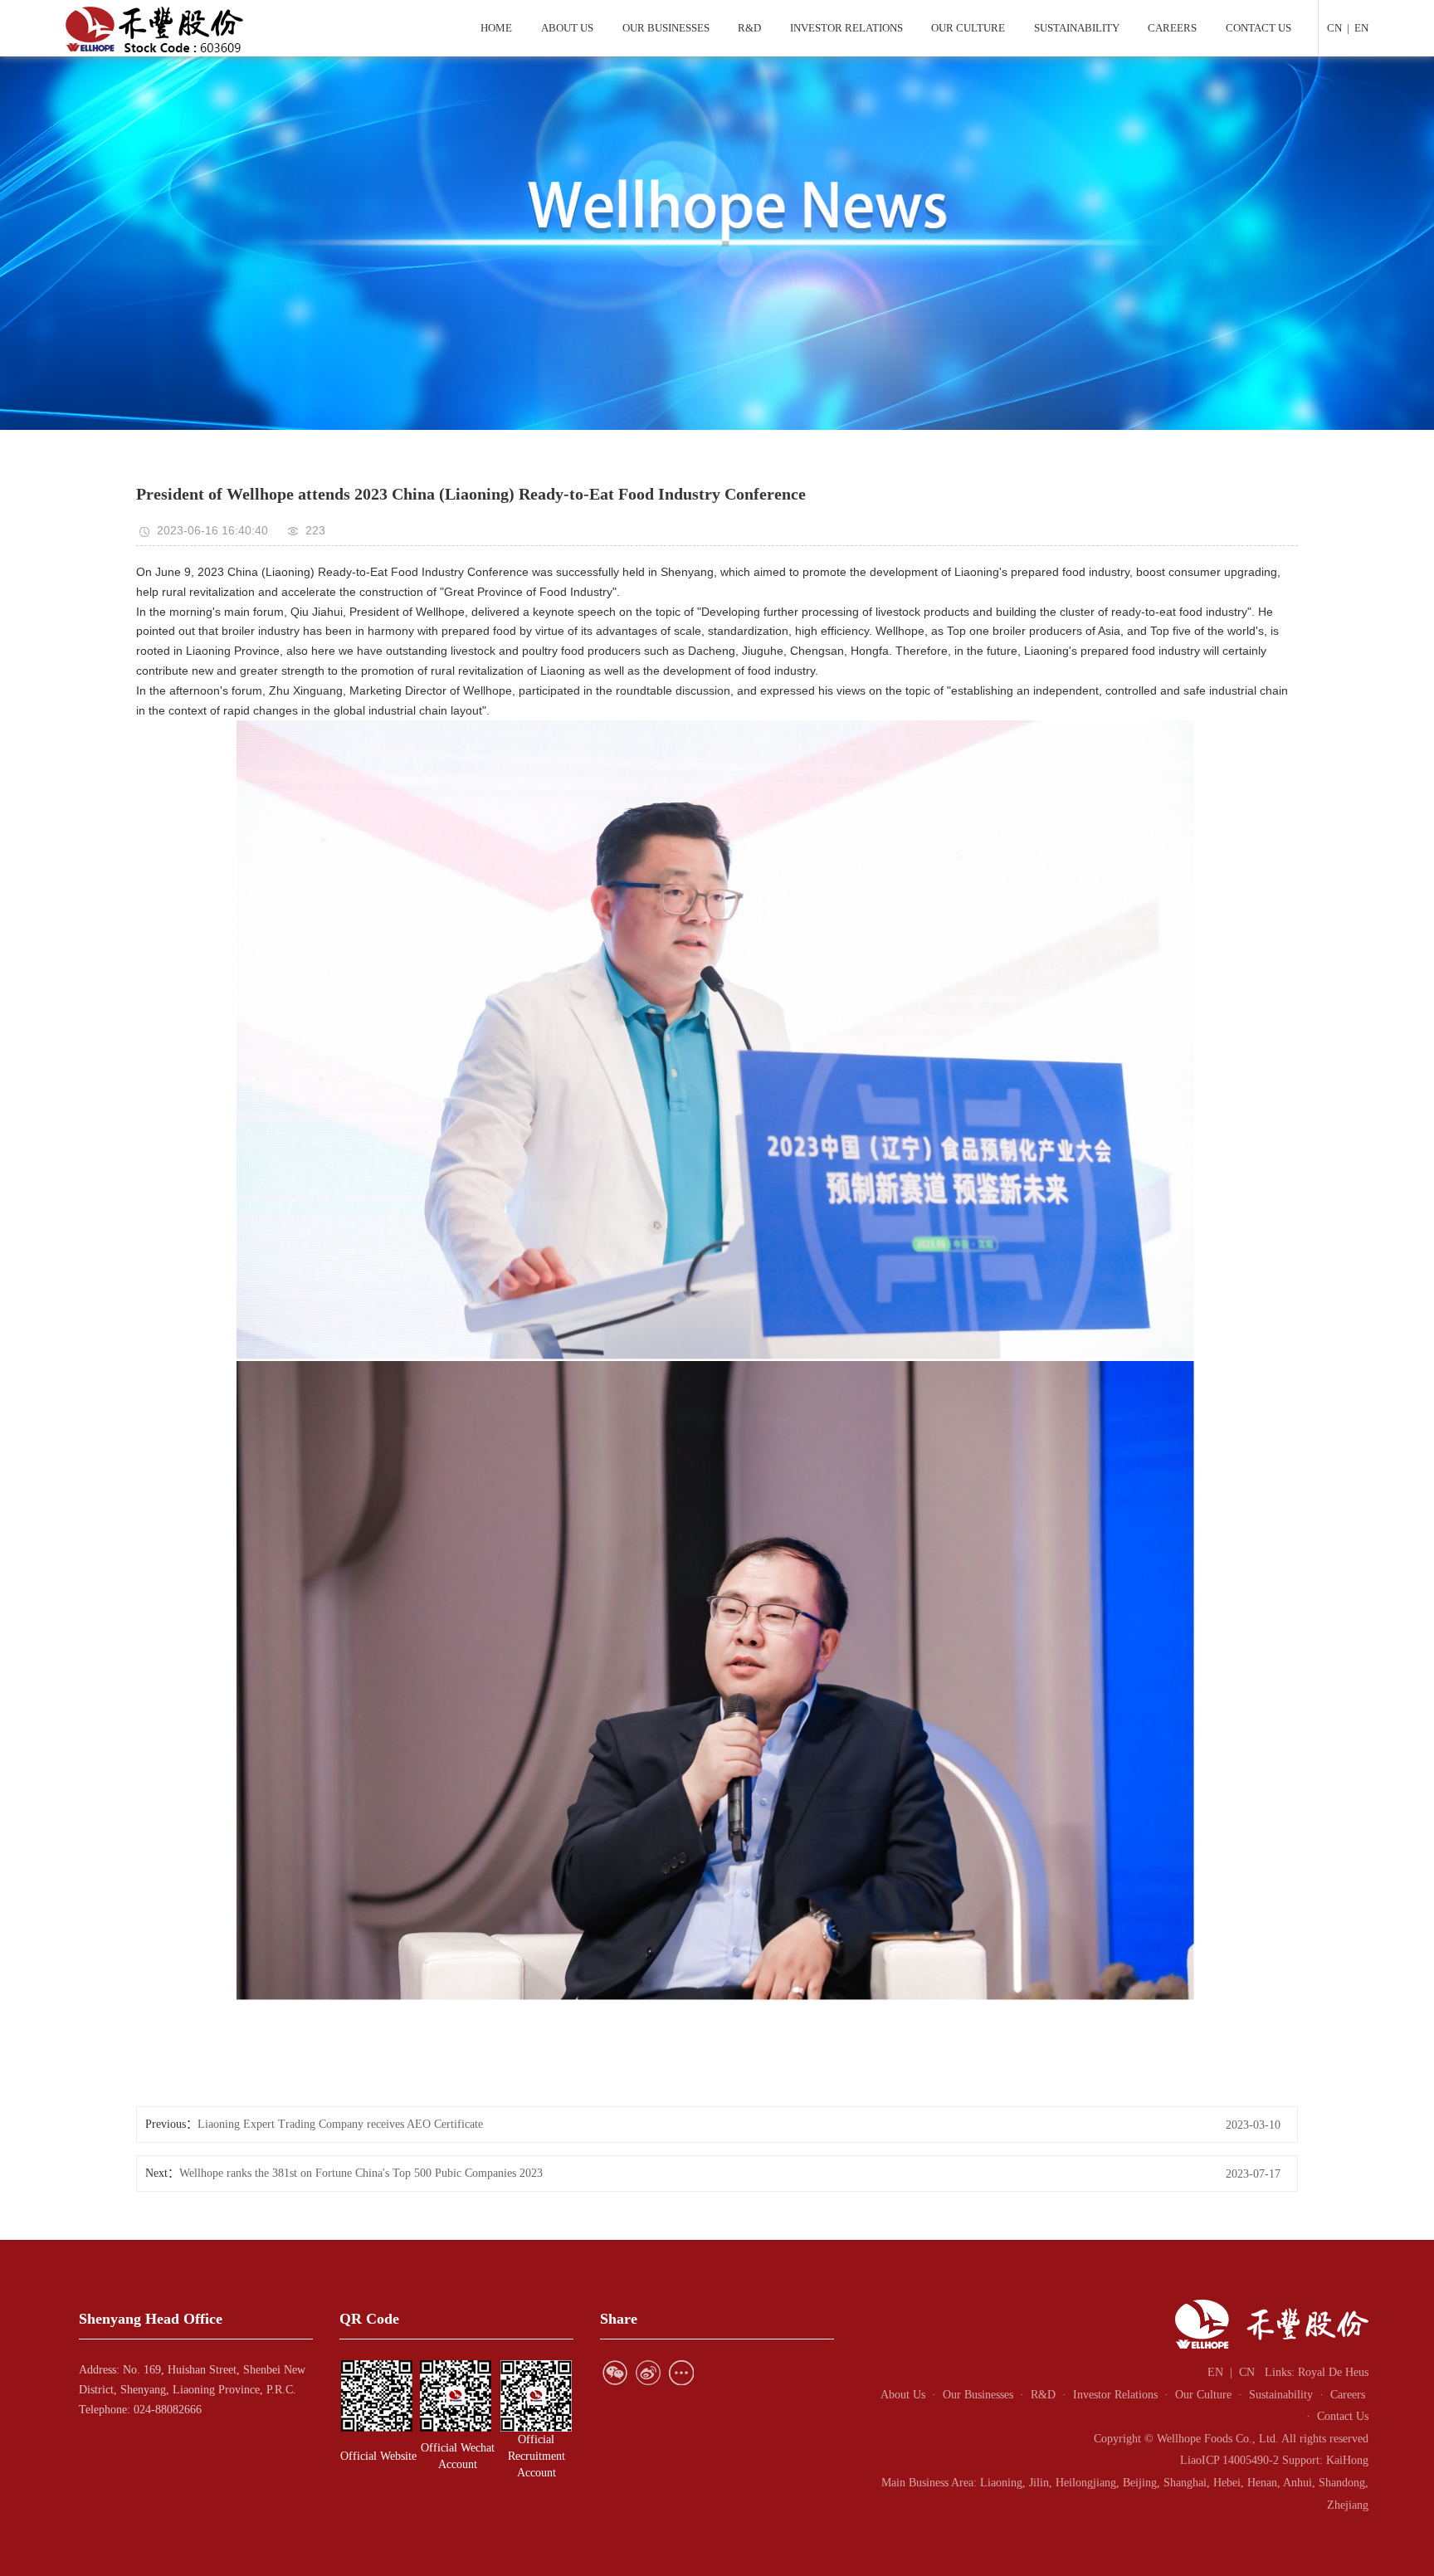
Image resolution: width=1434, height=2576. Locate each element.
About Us (903, 2395)
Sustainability (1281, 2395)
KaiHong (1347, 2460)
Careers (1348, 2395)
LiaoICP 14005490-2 (1229, 2460)
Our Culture (1203, 2395)
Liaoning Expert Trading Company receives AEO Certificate (340, 2124)
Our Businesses (978, 2395)
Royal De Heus (1333, 2372)
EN (1361, 28)
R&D (1046, 2395)
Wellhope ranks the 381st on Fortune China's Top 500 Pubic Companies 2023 (361, 2173)
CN (1334, 28)
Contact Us (1343, 2416)
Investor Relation (1113, 2395)
